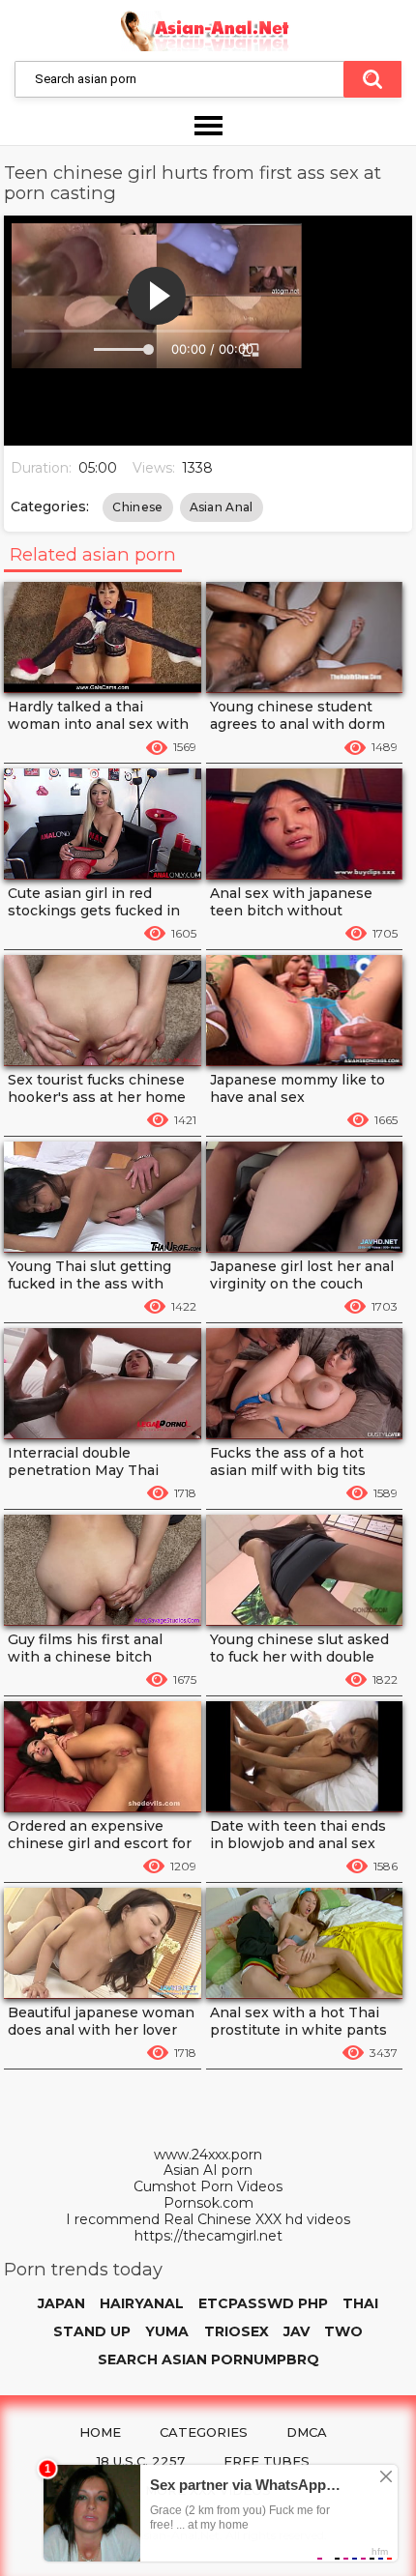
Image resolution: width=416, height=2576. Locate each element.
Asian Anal (222, 507)
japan (61, 2303)
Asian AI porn (208, 2171)
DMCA (307, 2432)
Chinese (137, 507)
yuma (167, 2331)
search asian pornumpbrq (208, 2359)
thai (360, 2303)
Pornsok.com (208, 2203)
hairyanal (142, 2303)
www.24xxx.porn (208, 2155)
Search (372, 79)
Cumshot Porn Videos (208, 2187)
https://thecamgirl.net (208, 2236)
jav (297, 2331)
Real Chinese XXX (223, 2220)
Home (100, 2432)
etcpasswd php (263, 2303)
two (343, 2331)
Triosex (237, 2331)
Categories (204, 2432)
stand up (92, 2331)
